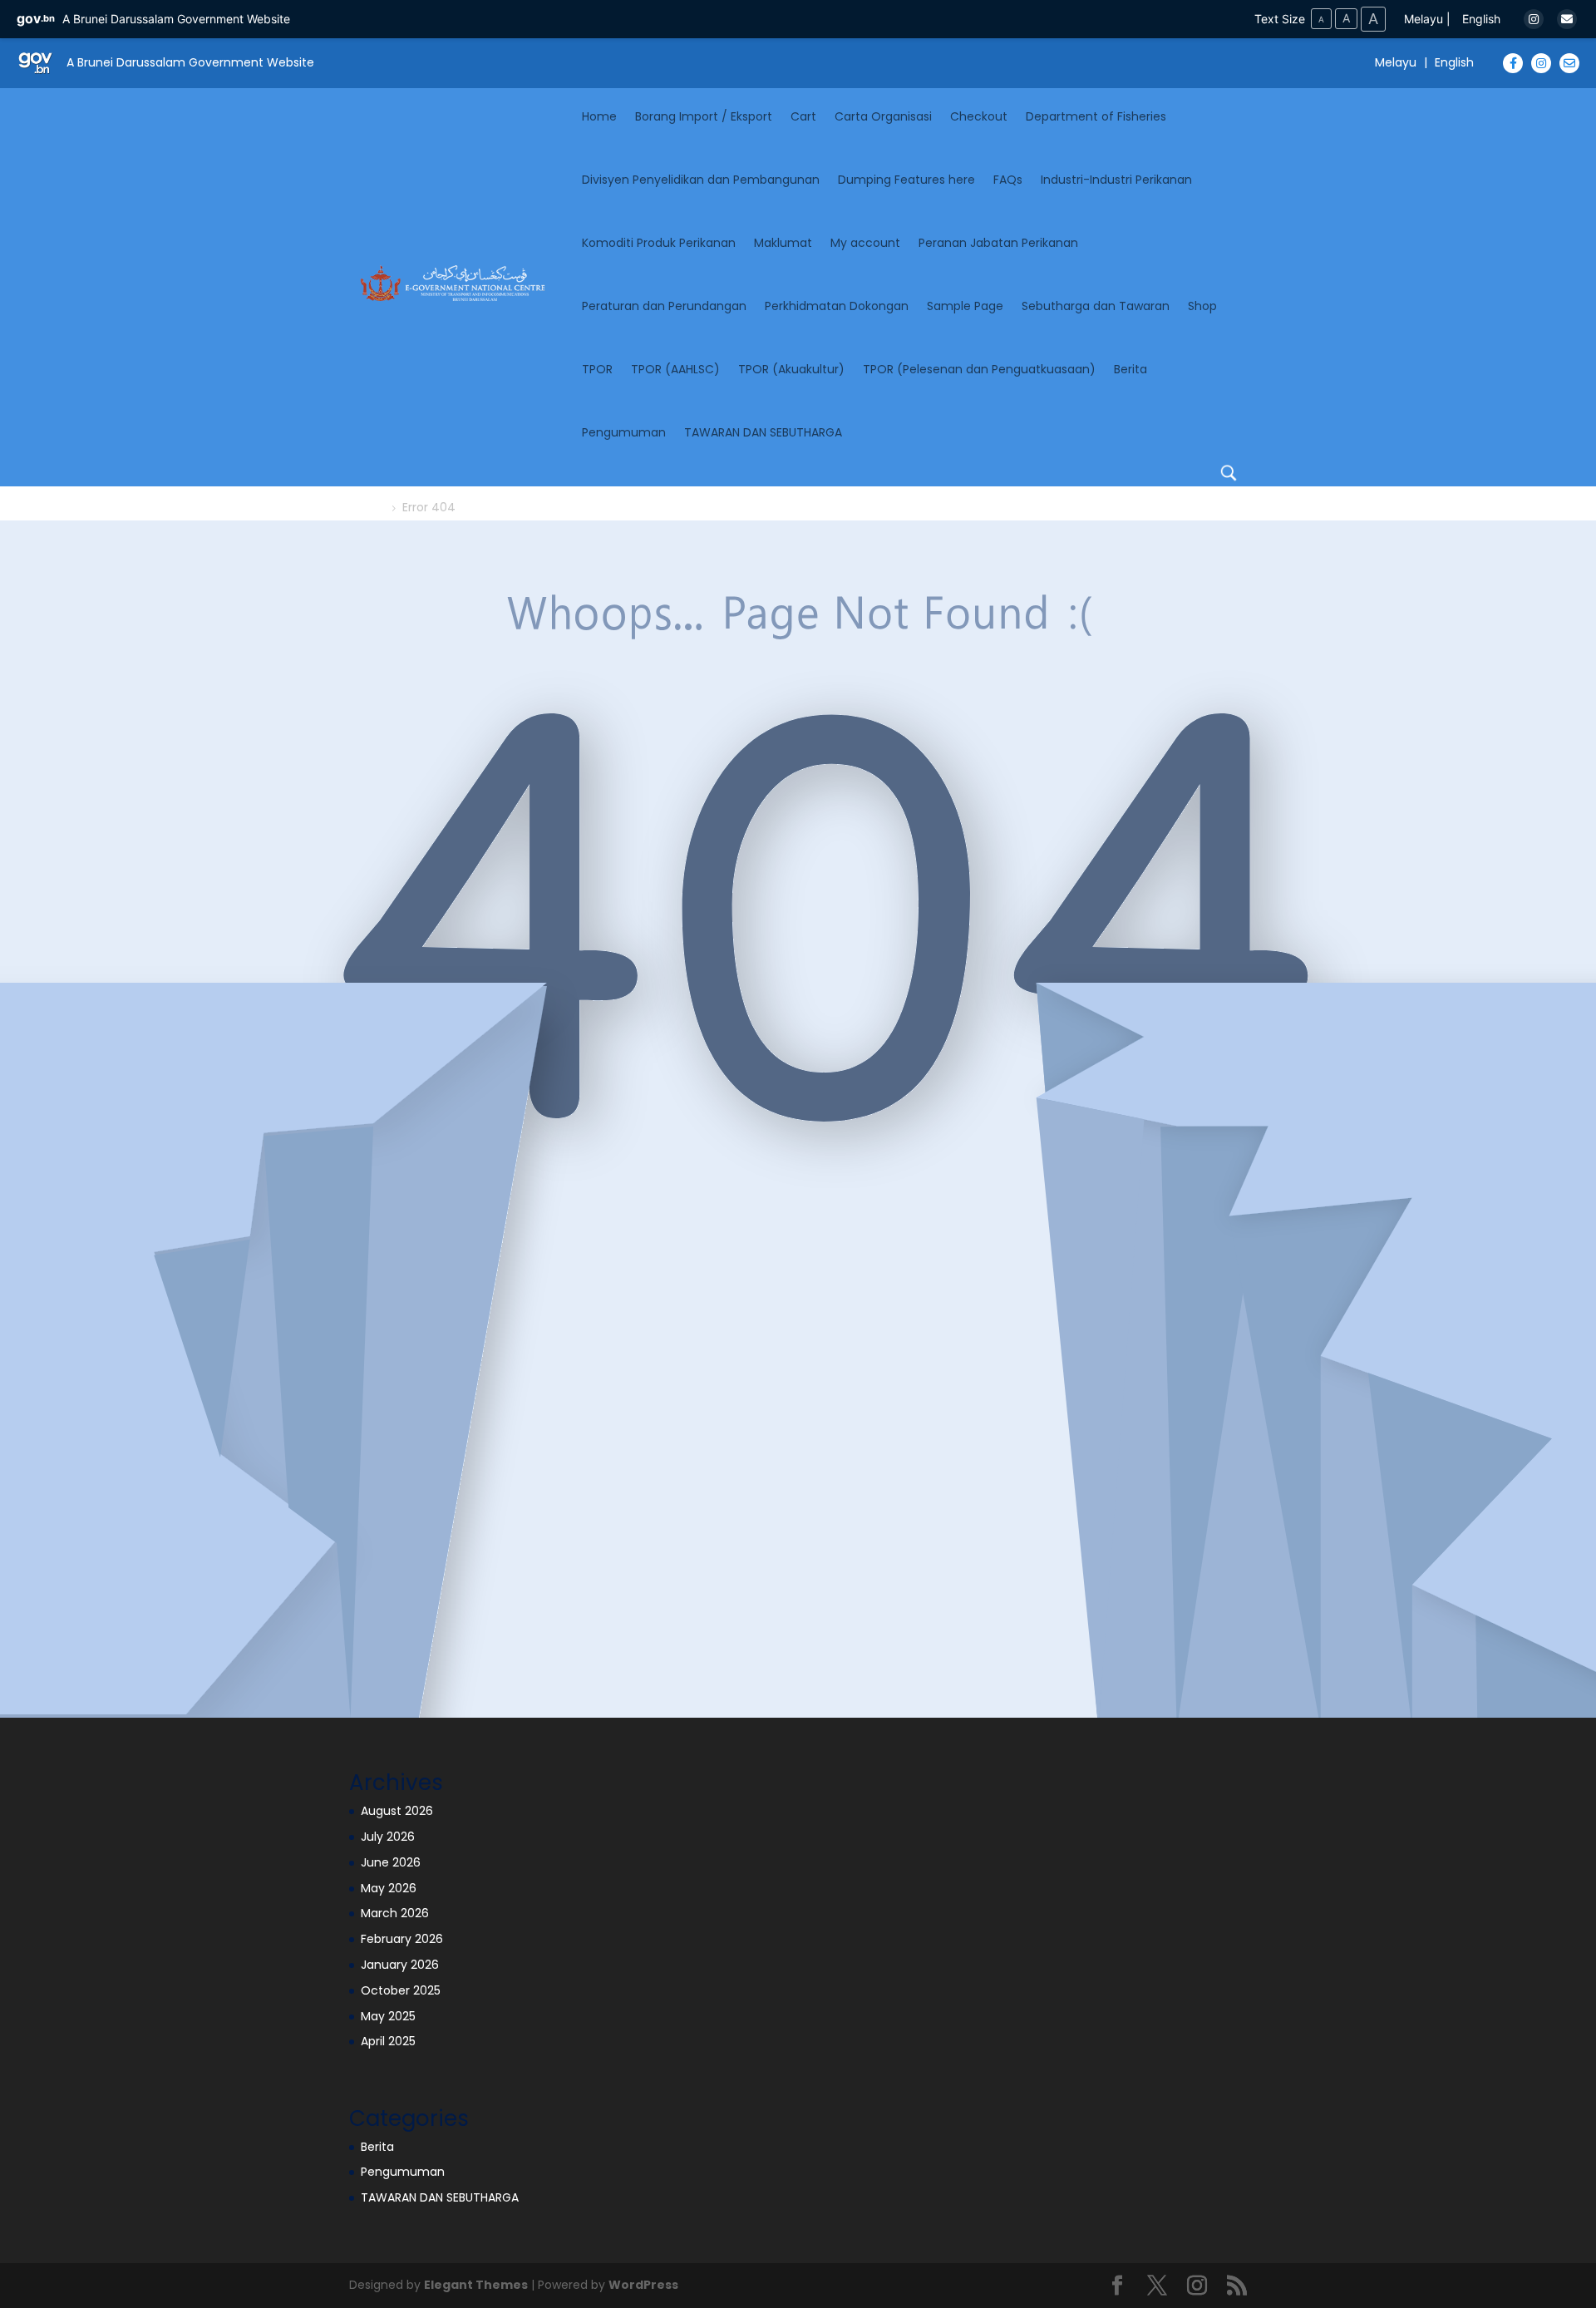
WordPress (643, 2285)
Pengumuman (624, 432)
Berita (1130, 369)
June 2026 (391, 1862)
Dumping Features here (906, 180)
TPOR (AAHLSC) (675, 369)
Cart (803, 116)
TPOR (597, 369)
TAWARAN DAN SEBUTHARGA (763, 432)
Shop (1202, 306)
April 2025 (388, 2041)
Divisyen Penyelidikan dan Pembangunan (701, 180)
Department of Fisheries (1096, 116)
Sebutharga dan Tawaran (1096, 306)
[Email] (1567, 19)
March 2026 (395, 1913)
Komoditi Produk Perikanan (659, 243)
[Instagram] (1534, 19)
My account (865, 243)
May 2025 (388, 2016)
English (1481, 19)
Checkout (979, 116)
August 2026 (397, 1811)
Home (599, 116)
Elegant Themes (476, 2285)
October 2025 (401, 1990)
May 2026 (389, 1888)
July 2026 (388, 1837)
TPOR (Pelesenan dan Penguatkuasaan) (979, 369)
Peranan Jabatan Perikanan (998, 243)
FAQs (1008, 180)
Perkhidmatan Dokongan (837, 306)
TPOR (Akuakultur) (791, 369)
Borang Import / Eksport (704, 116)
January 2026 (400, 1965)
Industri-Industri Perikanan (1116, 180)
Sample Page (965, 306)
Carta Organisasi (883, 116)
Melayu (1424, 19)
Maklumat (783, 243)
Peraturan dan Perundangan (664, 306)
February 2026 (402, 1939)
